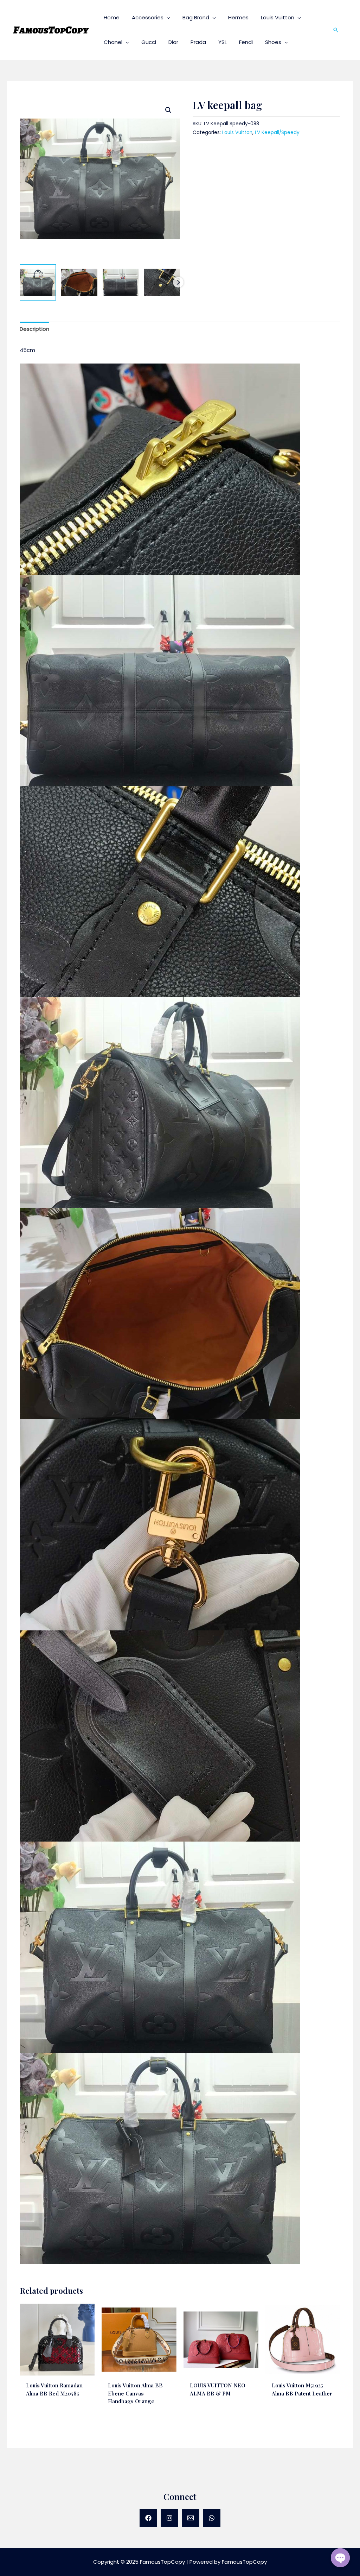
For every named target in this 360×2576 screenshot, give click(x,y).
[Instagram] (169, 2518)
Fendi (246, 42)
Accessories (148, 17)
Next (178, 282)
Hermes (238, 17)
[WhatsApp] (212, 2518)
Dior (173, 42)
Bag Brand (196, 17)
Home (112, 17)
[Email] (191, 2518)
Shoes (273, 42)
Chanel (113, 42)
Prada (198, 42)
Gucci (149, 42)
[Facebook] (148, 2518)
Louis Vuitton (278, 17)
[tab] (34, 329)
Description (34, 329)
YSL (223, 42)
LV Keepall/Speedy (277, 132)
